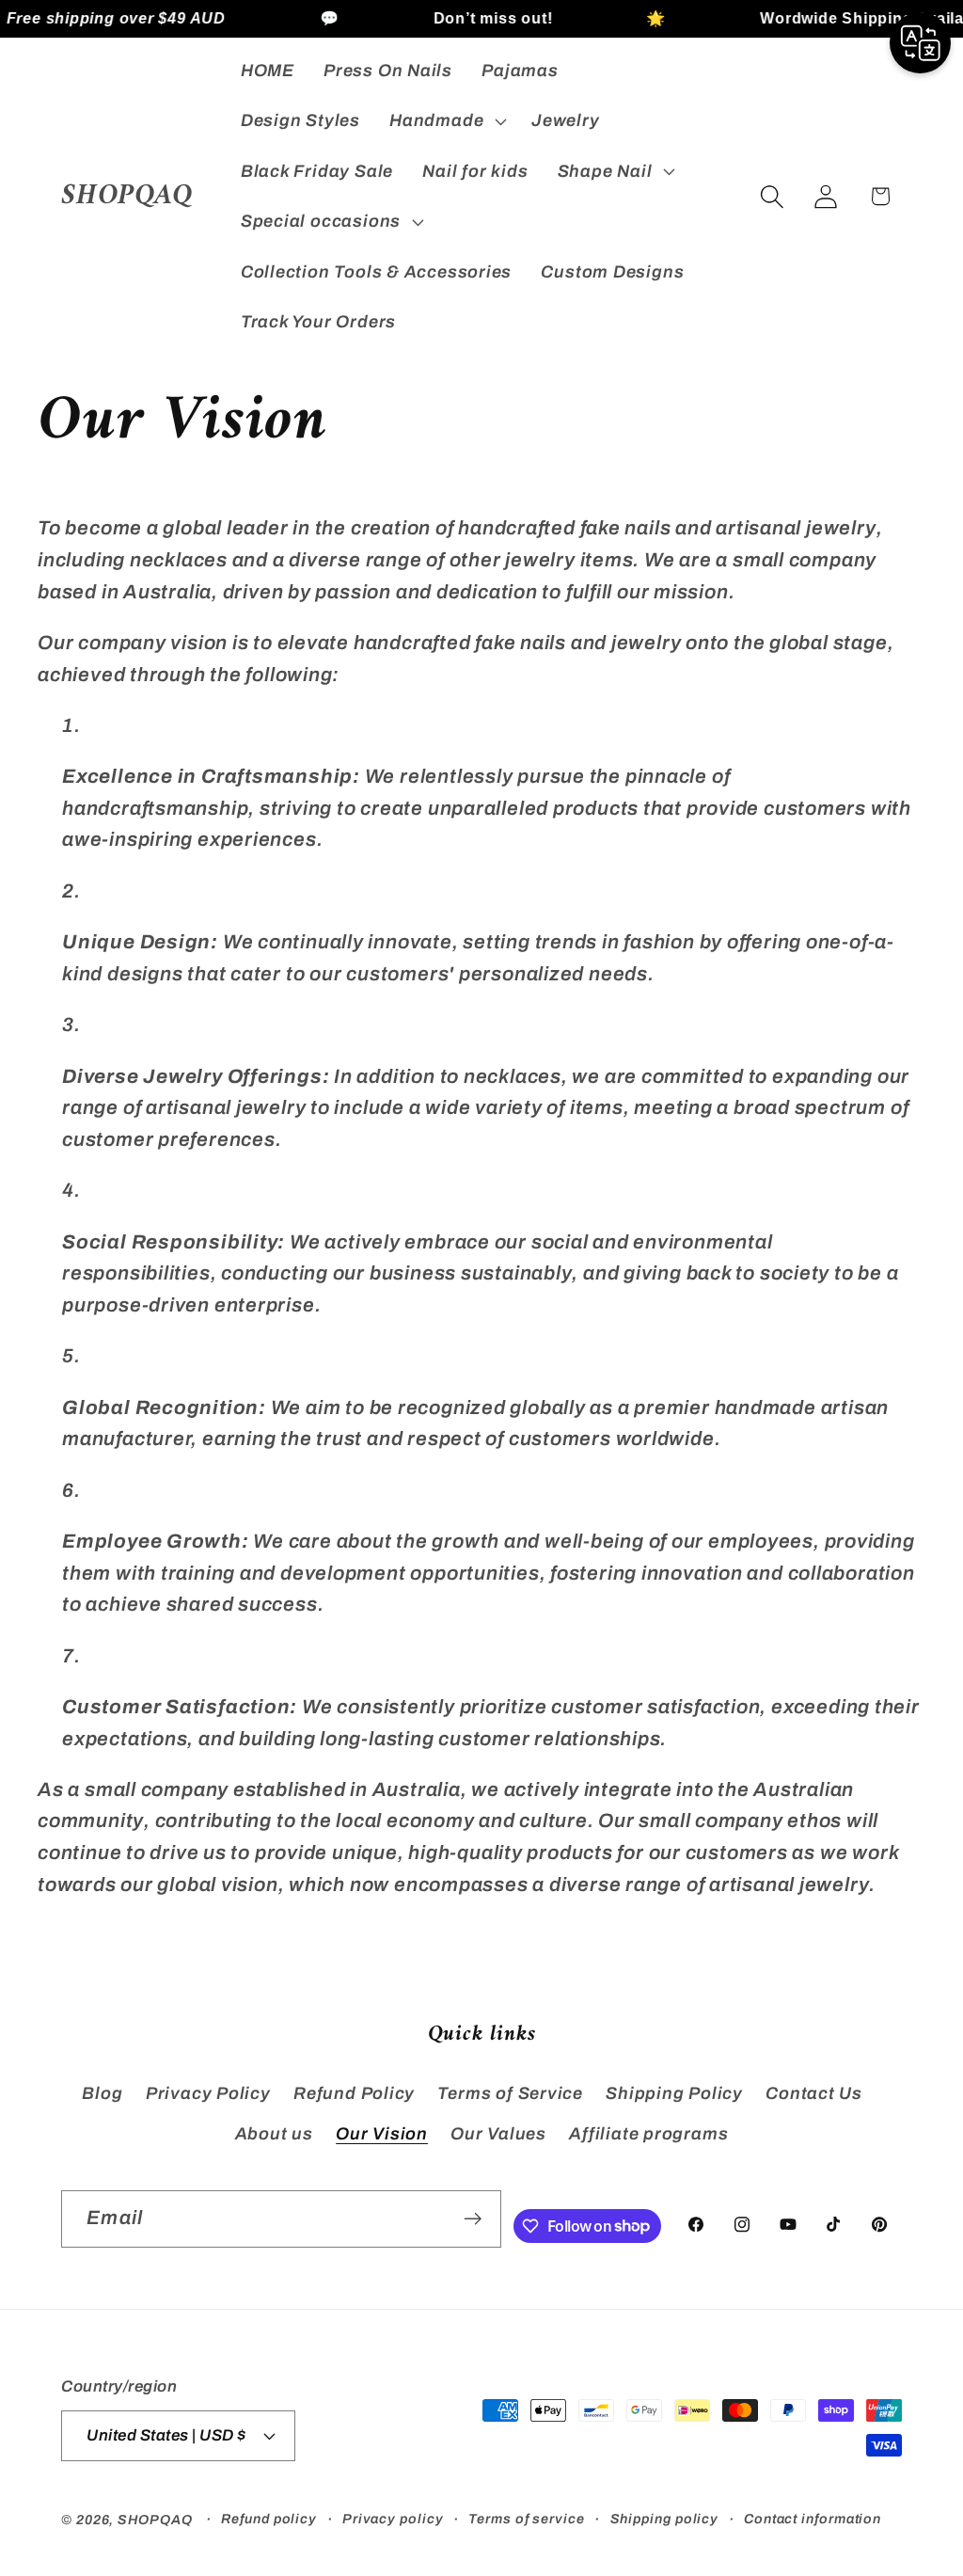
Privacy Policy (208, 2093)
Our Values (498, 2134)
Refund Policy (354, 2093)
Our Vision (382, 2134)
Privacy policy (393, 2519)
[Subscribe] (473, 2219)
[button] (446, 121)
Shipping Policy (674, 2093)
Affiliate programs (648, 2134)
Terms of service (527, 2519)
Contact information (813, 2519)
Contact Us (814, 2093)
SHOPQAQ (155, 2520)
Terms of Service (510, 2093)
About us (274, 2134)
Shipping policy (665, 2519)
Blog (102, 2093)
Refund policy (269, 2519)
